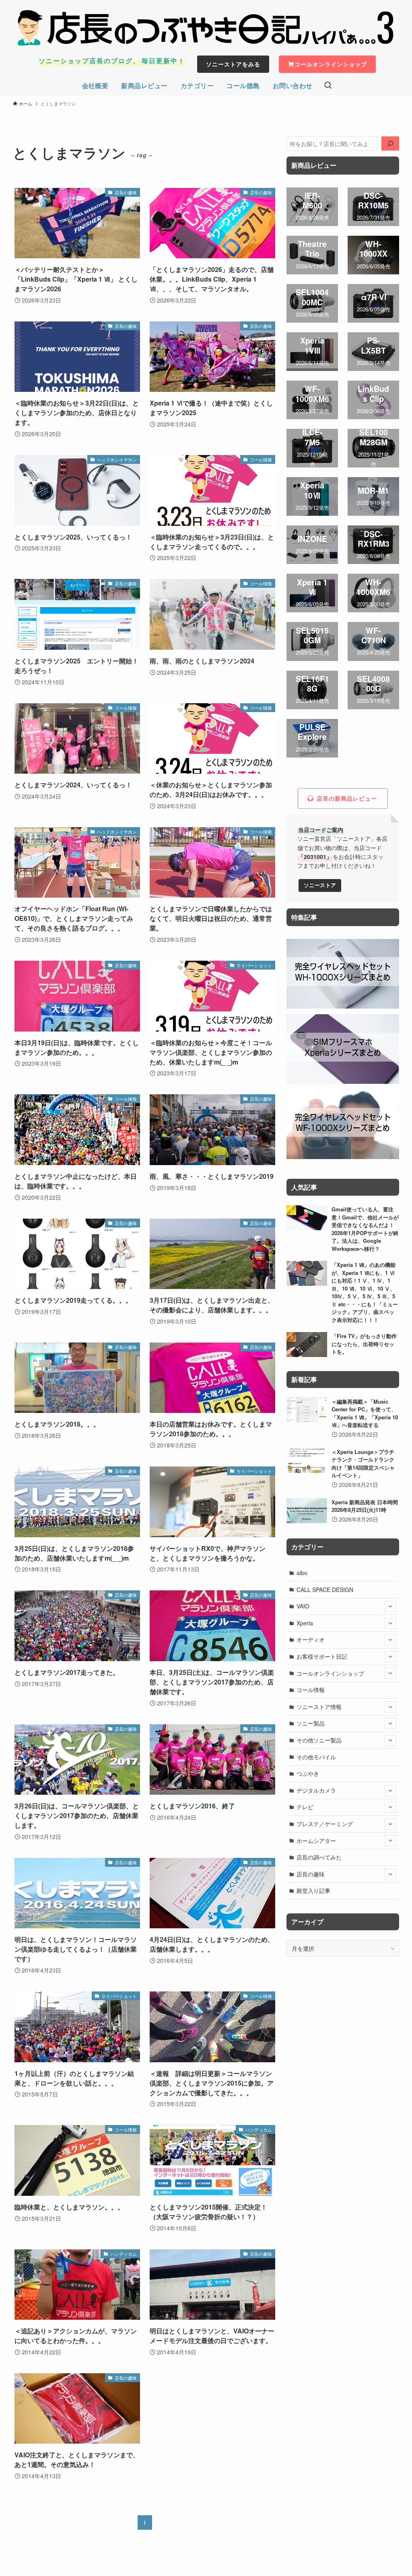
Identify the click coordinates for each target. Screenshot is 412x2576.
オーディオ (311, 1639)
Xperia (305, 1623)
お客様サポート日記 (322, 1656)
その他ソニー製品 (319, 1740)
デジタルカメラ (316, 1790)
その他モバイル (316, 1757)
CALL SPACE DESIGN (325, 1590)
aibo (302, 1573)
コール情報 (311, 1690)
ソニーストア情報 (319, 1707)
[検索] (390, 144)
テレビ (305, 1807)
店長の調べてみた (319, 1857)
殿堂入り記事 (313, 1890)
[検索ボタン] (328, 86)
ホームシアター (316, 1841)
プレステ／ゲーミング (325, 1824)
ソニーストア (320, 885)
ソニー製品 (311, 1723)
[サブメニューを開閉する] (390, 1606)
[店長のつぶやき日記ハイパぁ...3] (206, 28)
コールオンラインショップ (330, 1673)
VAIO (303, 1606)
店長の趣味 (311, 1874)
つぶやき (308, 1773)
